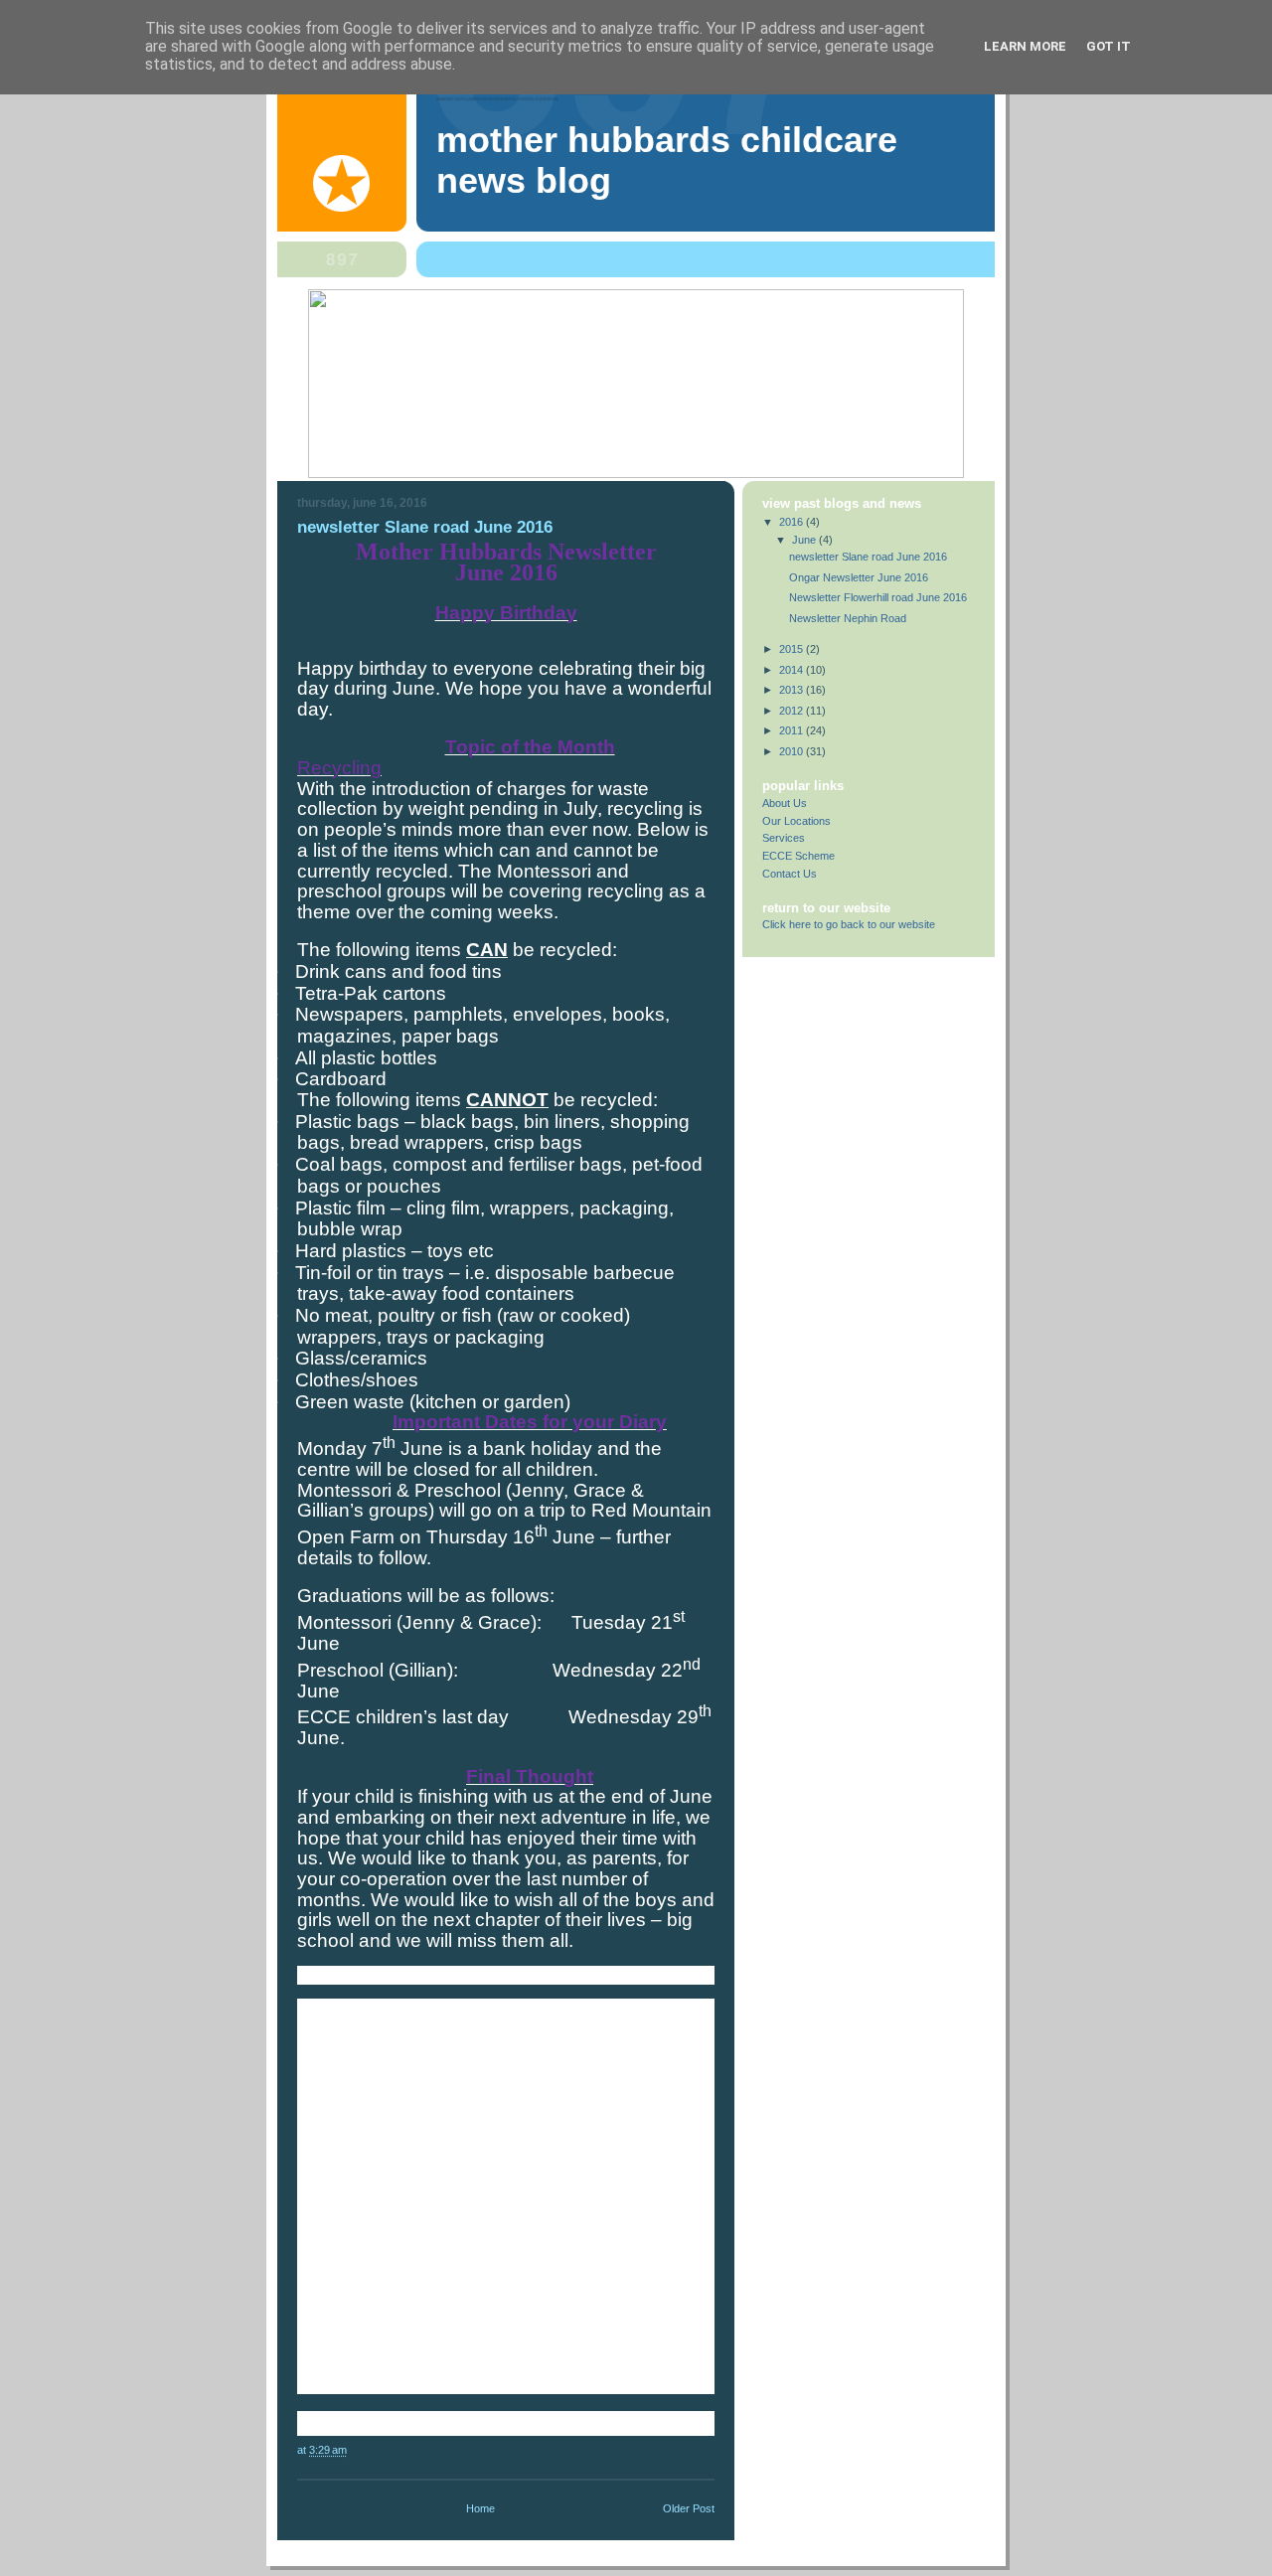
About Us (785, 803)
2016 (793, 522)
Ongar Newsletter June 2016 (859, 577)
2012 (793, 711)
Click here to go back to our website (849, 924)
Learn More (1025, 46)
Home (480, 2508)
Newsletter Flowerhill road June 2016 (878, 597)
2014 (793, 670)
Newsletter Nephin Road (848, 618)
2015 (793, 649)
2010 (793, 751)
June (805, 540)
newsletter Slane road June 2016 (868, 557)
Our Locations (796, 821)
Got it (1109, 46)
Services (784, 838)
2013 (793, 690)
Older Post (689, 2508)
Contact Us (790, 874)
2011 (793, 730)
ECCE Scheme (798, 856)
